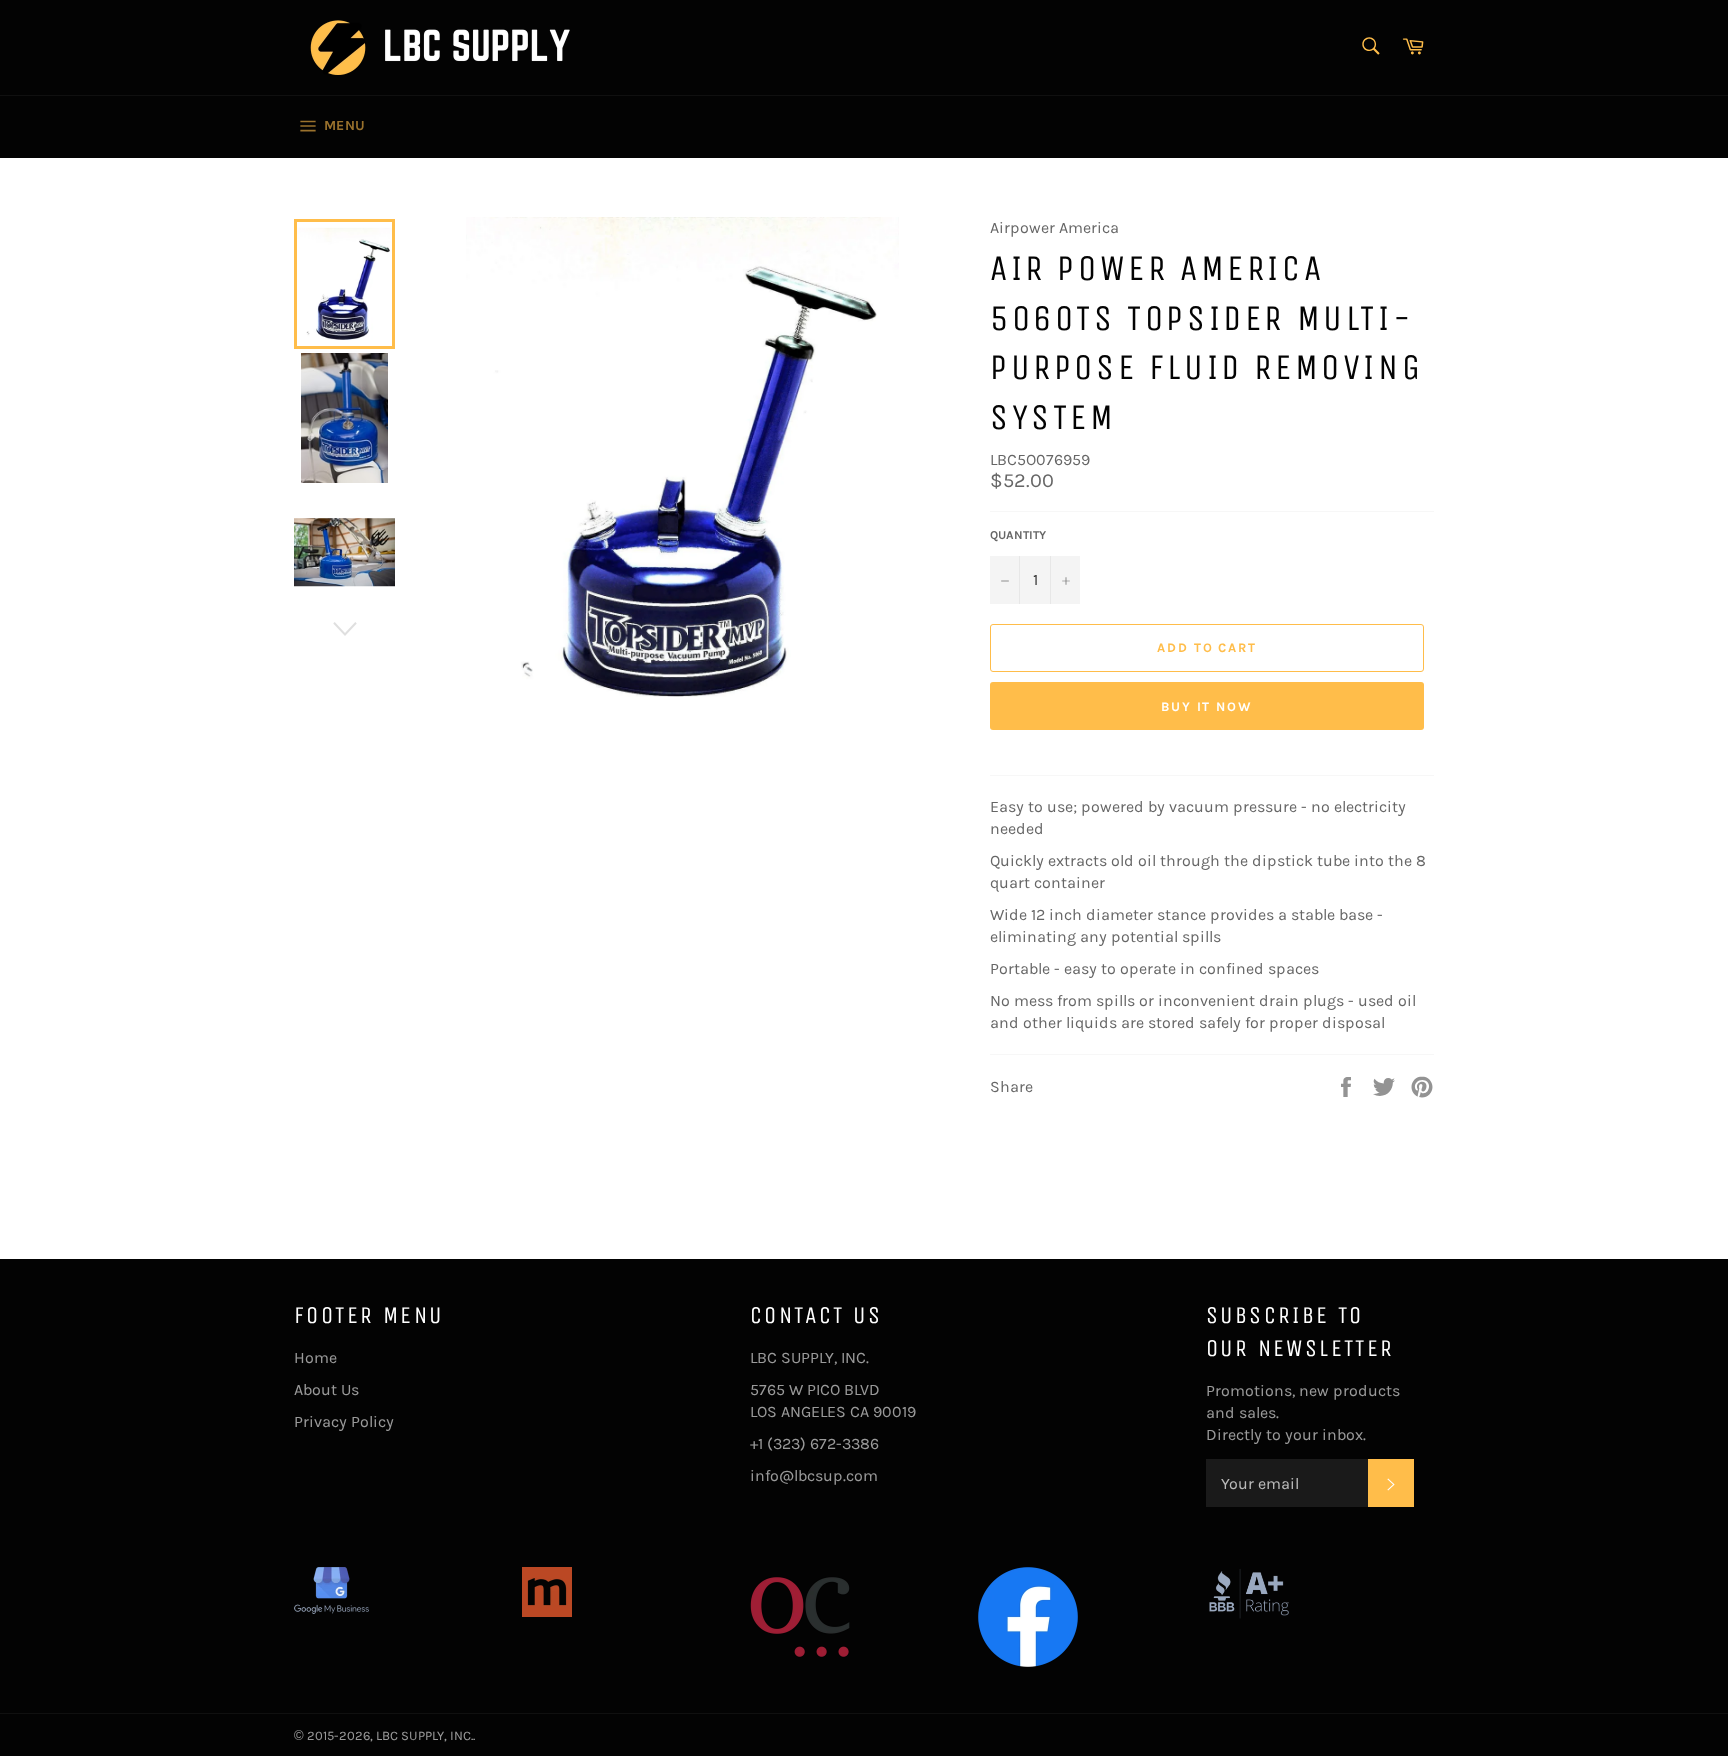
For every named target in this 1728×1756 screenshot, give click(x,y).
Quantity (1018, 535)
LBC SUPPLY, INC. (424, 1735)
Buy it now (1207, 706)
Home (315, 1357)
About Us (326, 1389)
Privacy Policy (344, 1421)
